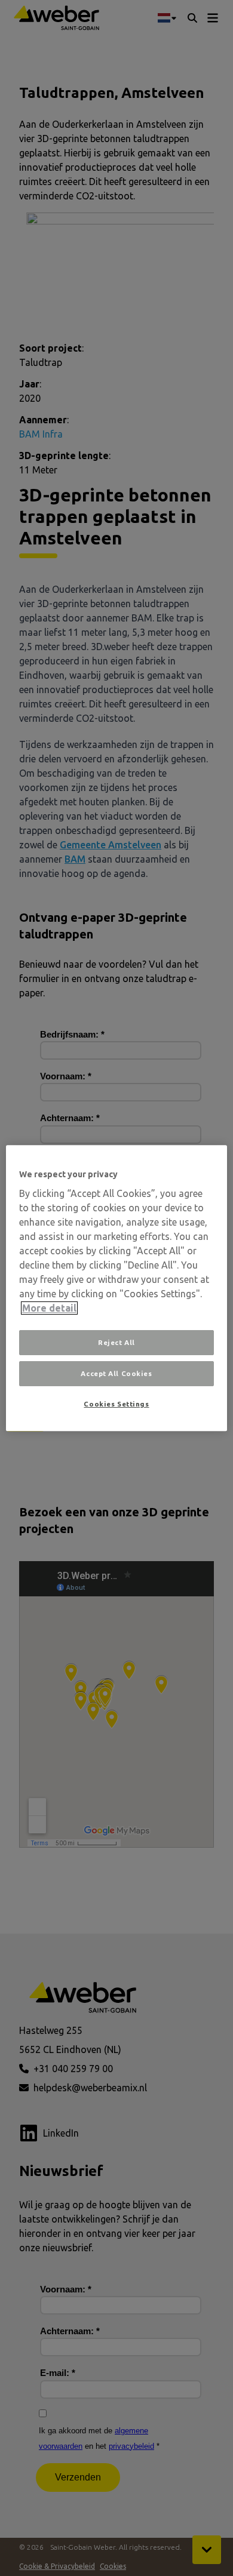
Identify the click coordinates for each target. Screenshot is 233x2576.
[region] (117, 1288)
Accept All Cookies (116, 1373)
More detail (49, 1308)
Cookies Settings (116, 1404)
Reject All (116, 1342)
